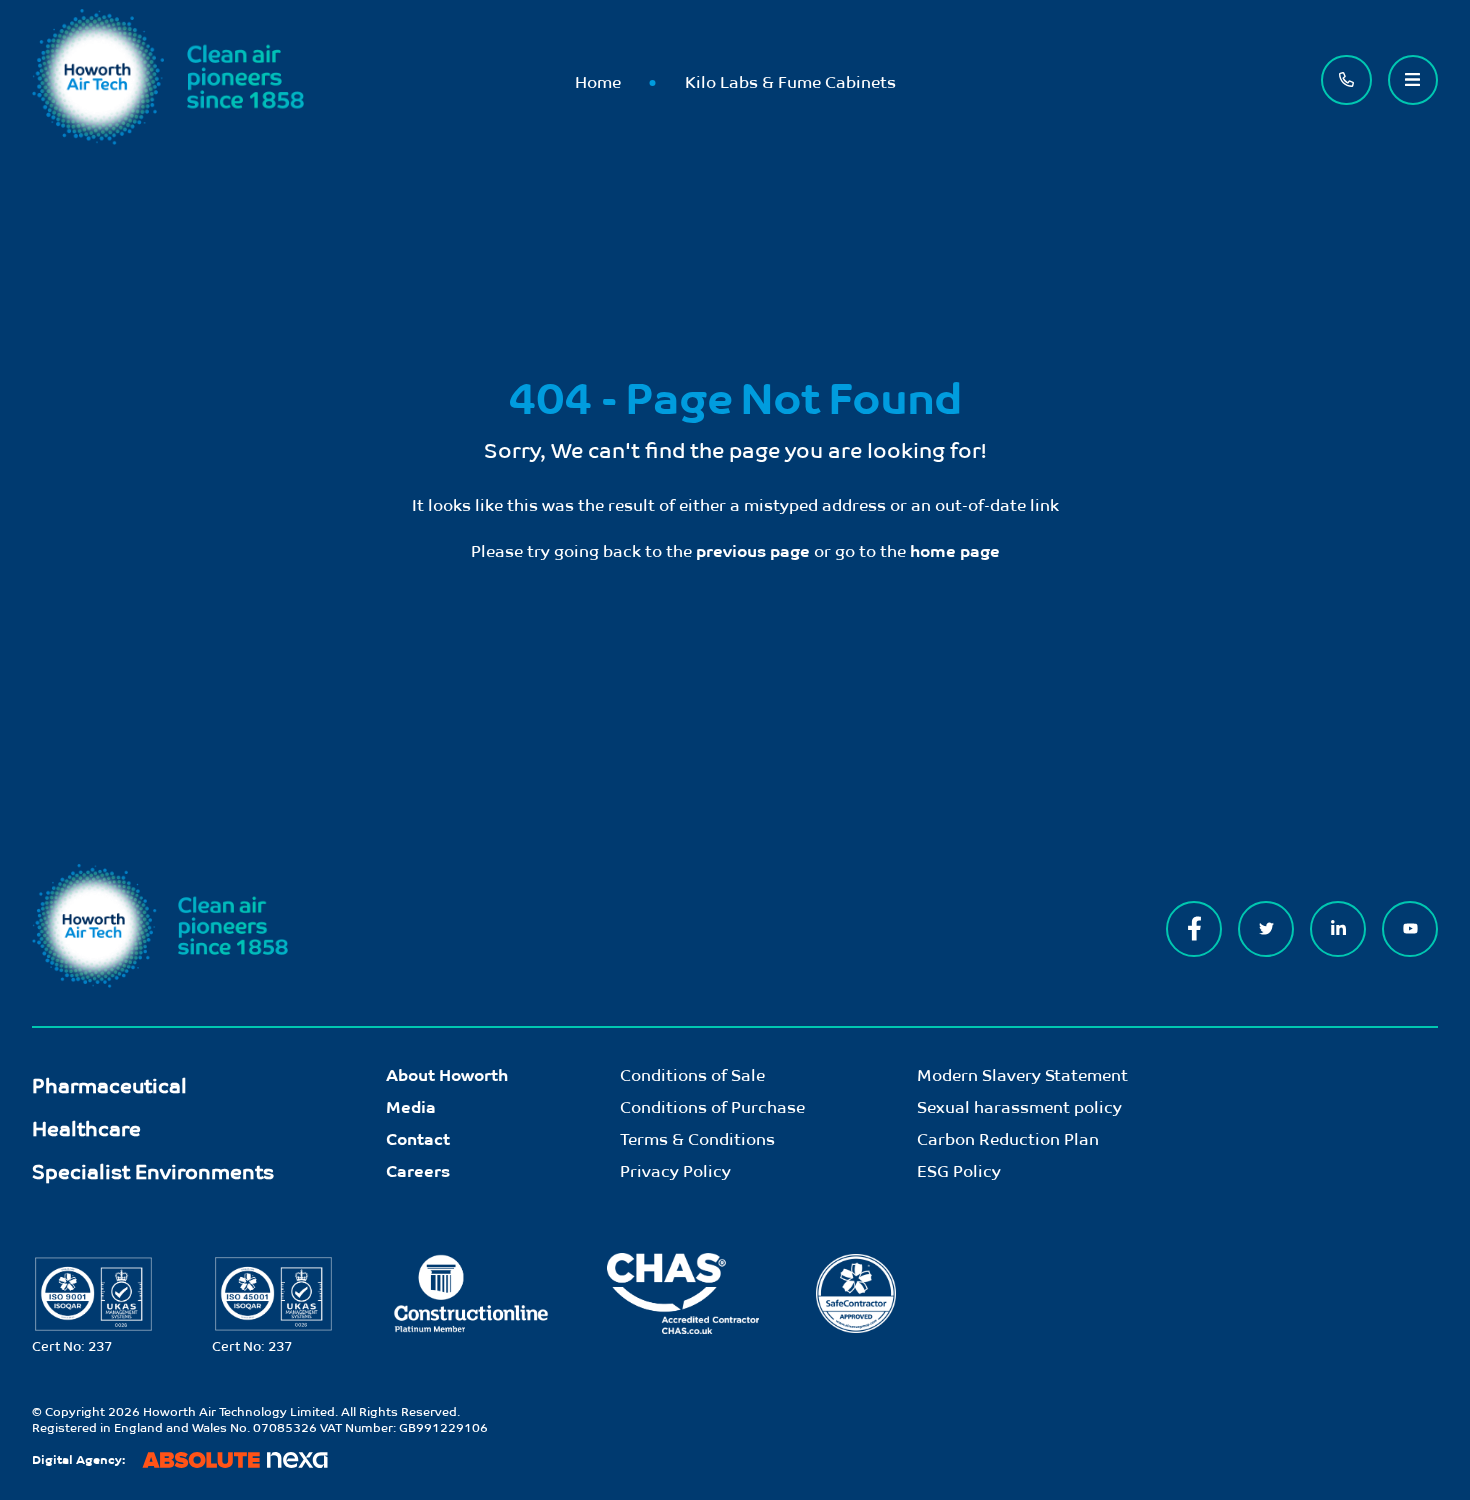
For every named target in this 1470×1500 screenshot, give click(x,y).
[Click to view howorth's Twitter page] (1266, 929)
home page (955, 551)
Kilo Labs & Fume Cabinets (790, 82)
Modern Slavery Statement (1022, 1075)
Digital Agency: (78, 1459)
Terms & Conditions (697, 1139)
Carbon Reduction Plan (1008, 1139)
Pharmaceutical (109, 1085)
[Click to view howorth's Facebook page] (1194, 929)
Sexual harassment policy (1019, 1107)
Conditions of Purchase (712, 1107)
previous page (753, 551)
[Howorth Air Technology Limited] (168, 139)
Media (411, 1107)
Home (598, 82)
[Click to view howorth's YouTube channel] (1410, 929)
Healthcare (86, 1128)
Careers (418, 1171)
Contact (418, 1139)
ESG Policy (959, 1171)
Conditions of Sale (692, 1075)
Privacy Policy (675, 1171)
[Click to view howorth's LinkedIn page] (1338, 929)
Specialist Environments (153, 1171)
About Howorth (447, 1075)
